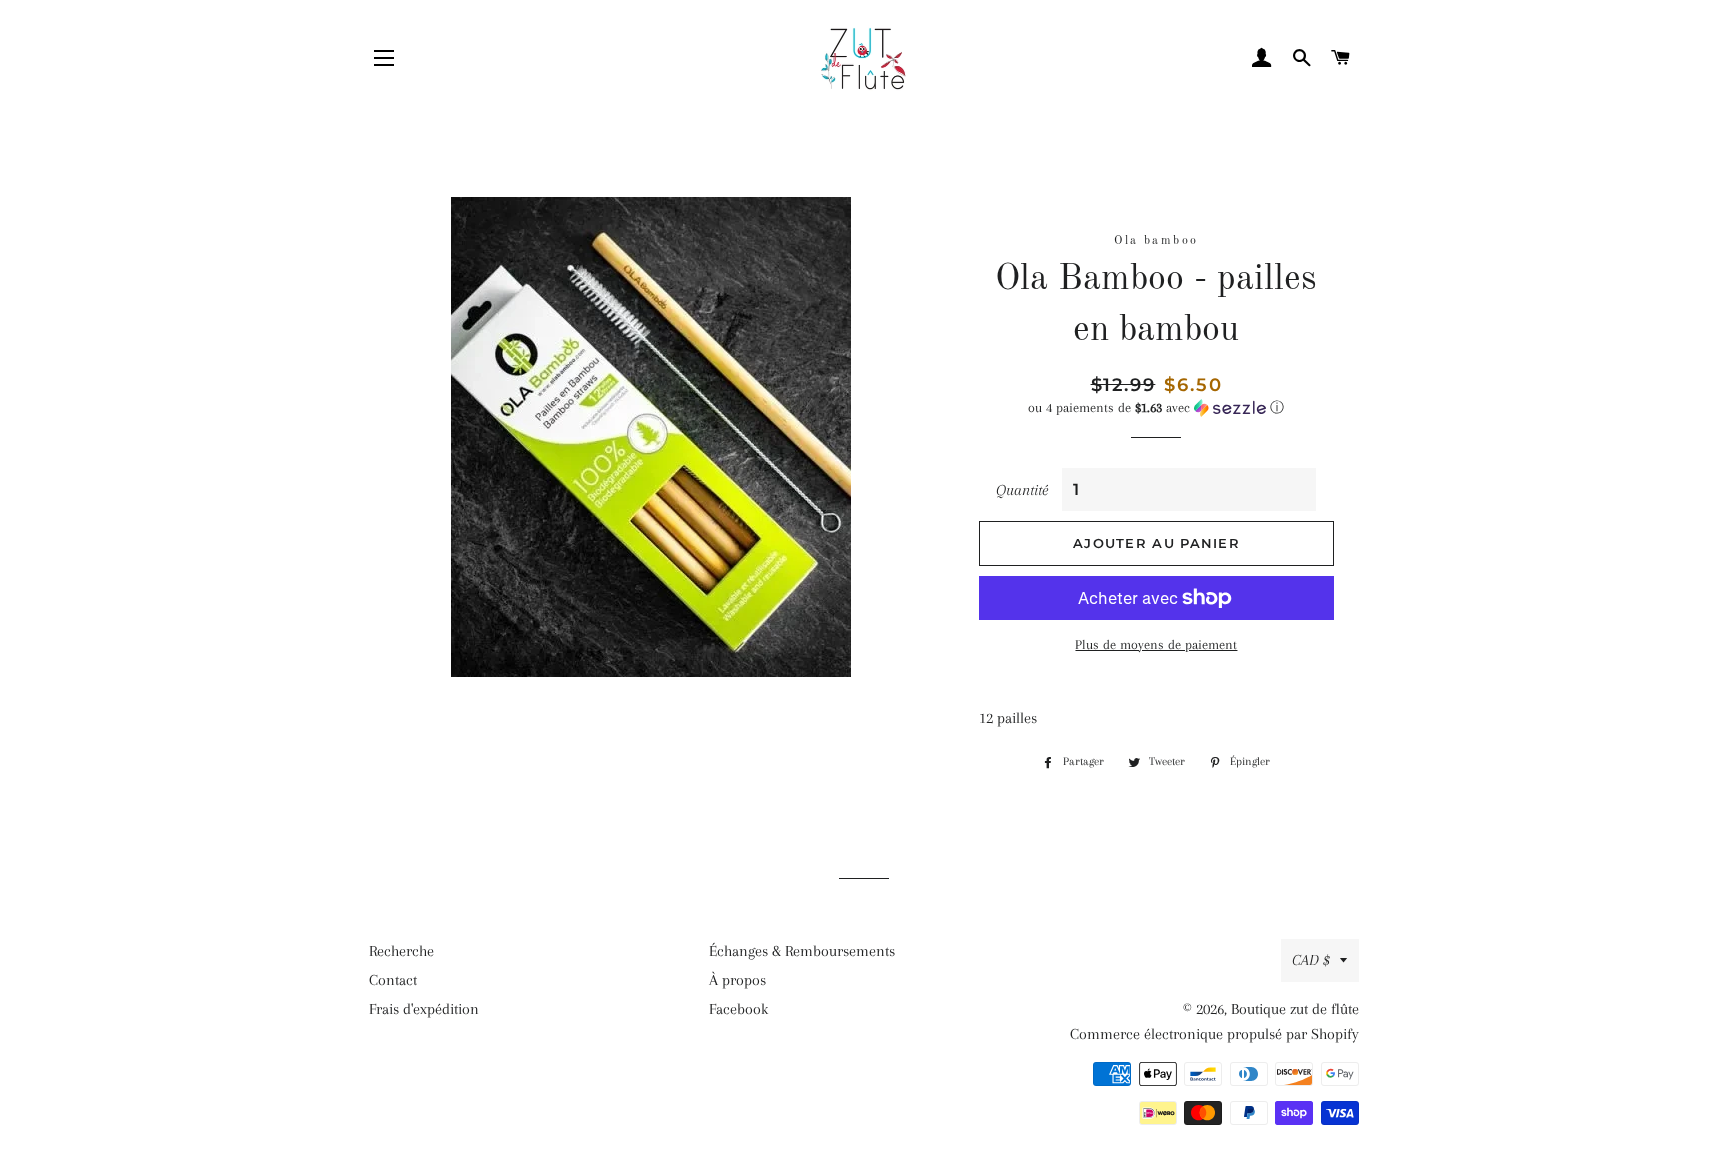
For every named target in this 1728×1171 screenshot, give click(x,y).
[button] (1156, 408)
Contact (393, 980)
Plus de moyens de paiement (1156, 644)
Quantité (1022, 490)
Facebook (738, 1009)
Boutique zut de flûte (1295, 1009)
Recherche (401, 951)
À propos (737, 980)
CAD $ (1311, 960)
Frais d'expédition (424, 1009)
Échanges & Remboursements (802, 951)
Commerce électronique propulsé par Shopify (1214, 1034)
